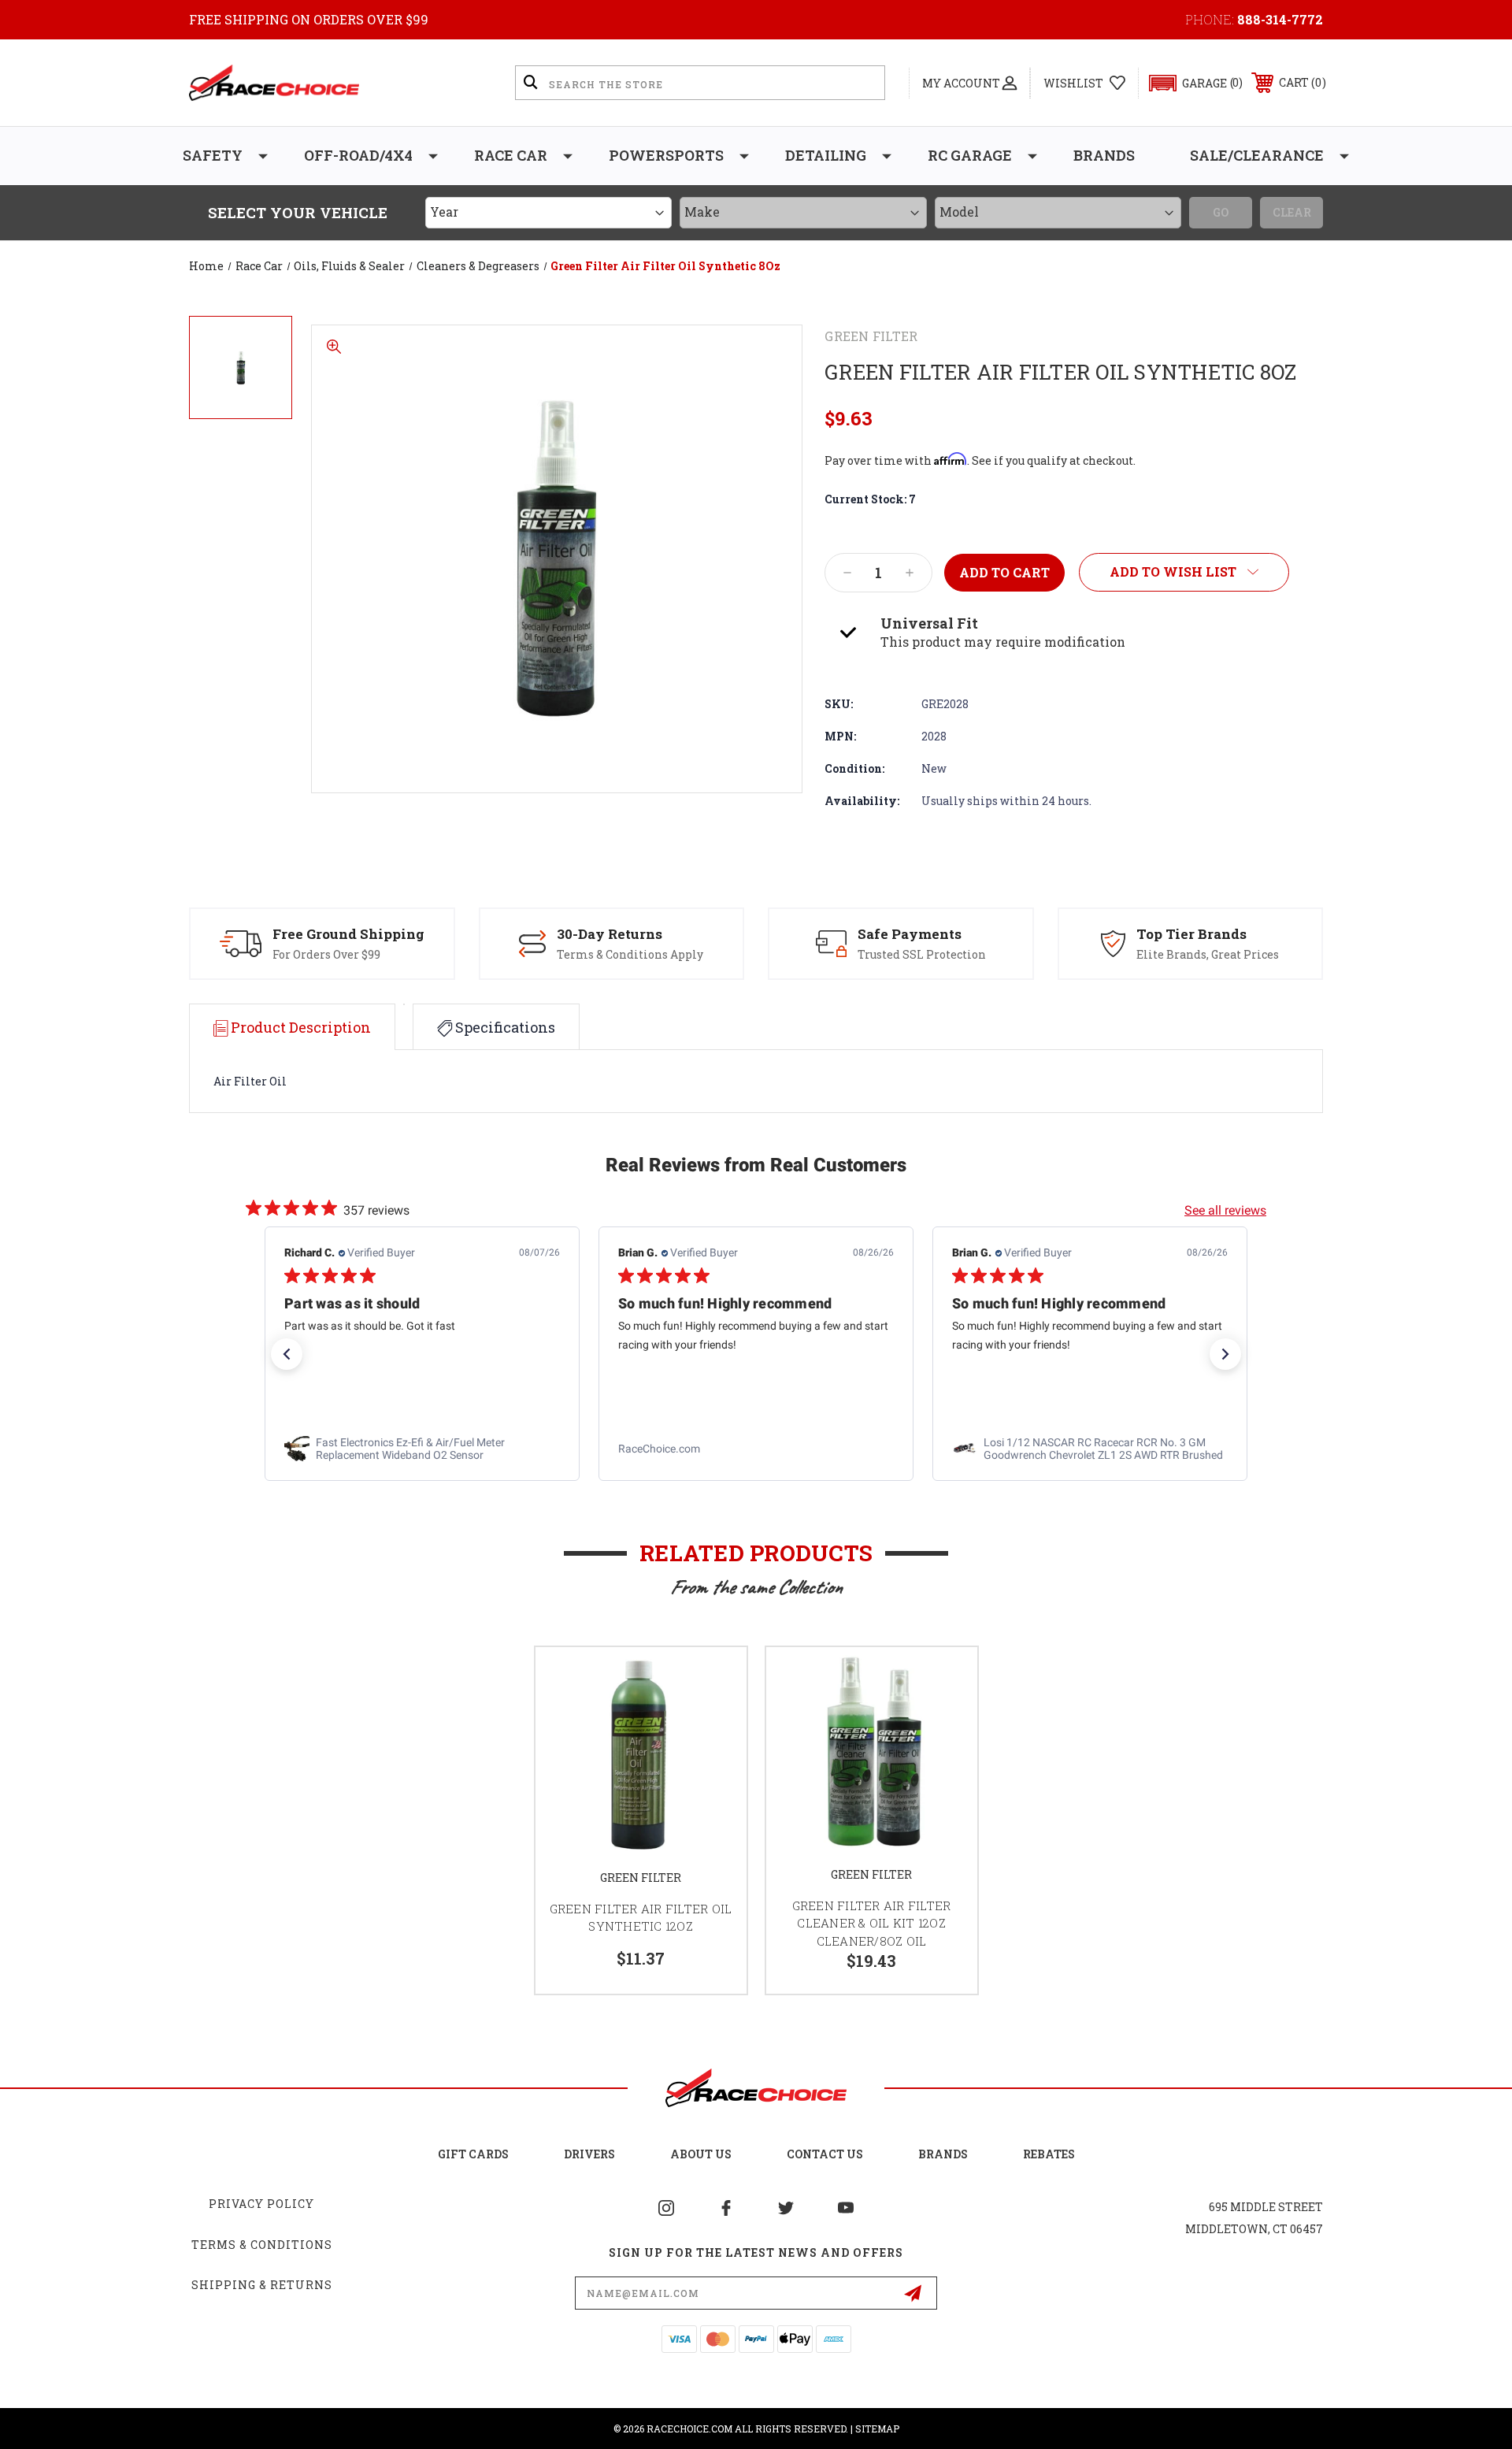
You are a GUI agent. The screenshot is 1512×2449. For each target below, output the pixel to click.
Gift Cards (473, 2154)
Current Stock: (870, 499)
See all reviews (1225, 1210)
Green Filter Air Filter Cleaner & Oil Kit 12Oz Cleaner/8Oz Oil (872, 1923)
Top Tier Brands (1191, 934)
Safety (213, 155)
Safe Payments (910, 934)
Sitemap (877, 2429)
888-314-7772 (1280, 19)
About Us (701, 2154)
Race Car (511, 155)
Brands (1104, 155)
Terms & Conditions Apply (630, 954)
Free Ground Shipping (348, 934)
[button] (1189, 83)
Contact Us (825, 2154)
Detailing (826, 155)
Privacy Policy (261, 2204)
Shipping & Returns (262, 2285)
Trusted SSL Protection (922, 954)
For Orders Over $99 (326, 954)
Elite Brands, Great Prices (1208, 954)
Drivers (589, 2154)
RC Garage (970, 155)
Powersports (666, 155)
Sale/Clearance (1257, 155)
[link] (422, 1449)
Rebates (1049, 2154)
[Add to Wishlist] (715, 1679)
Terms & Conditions (262, 2245)
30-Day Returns (610, 934)
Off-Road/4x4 (358, 155)
